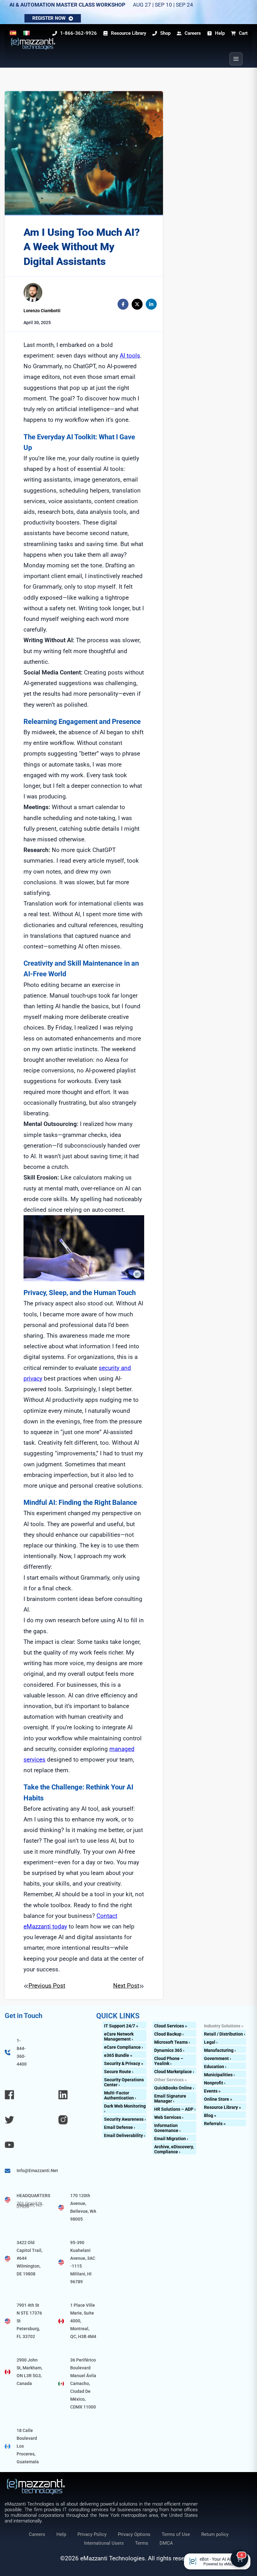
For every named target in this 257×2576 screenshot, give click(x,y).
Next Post (126, 1986)
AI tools (130, 356)
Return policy (215, 2534)
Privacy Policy (92, 2534)
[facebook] (123, 304)
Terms (142, 2543)
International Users (104, 2543)
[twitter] (137, 304)
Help (61, 2534)
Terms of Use (176, 2534)
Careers (37, 2534)
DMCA (166, 2543)
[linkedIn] (151, 304)
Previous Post (47, 1986)
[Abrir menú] (236, 59)
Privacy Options (134, 2534)
